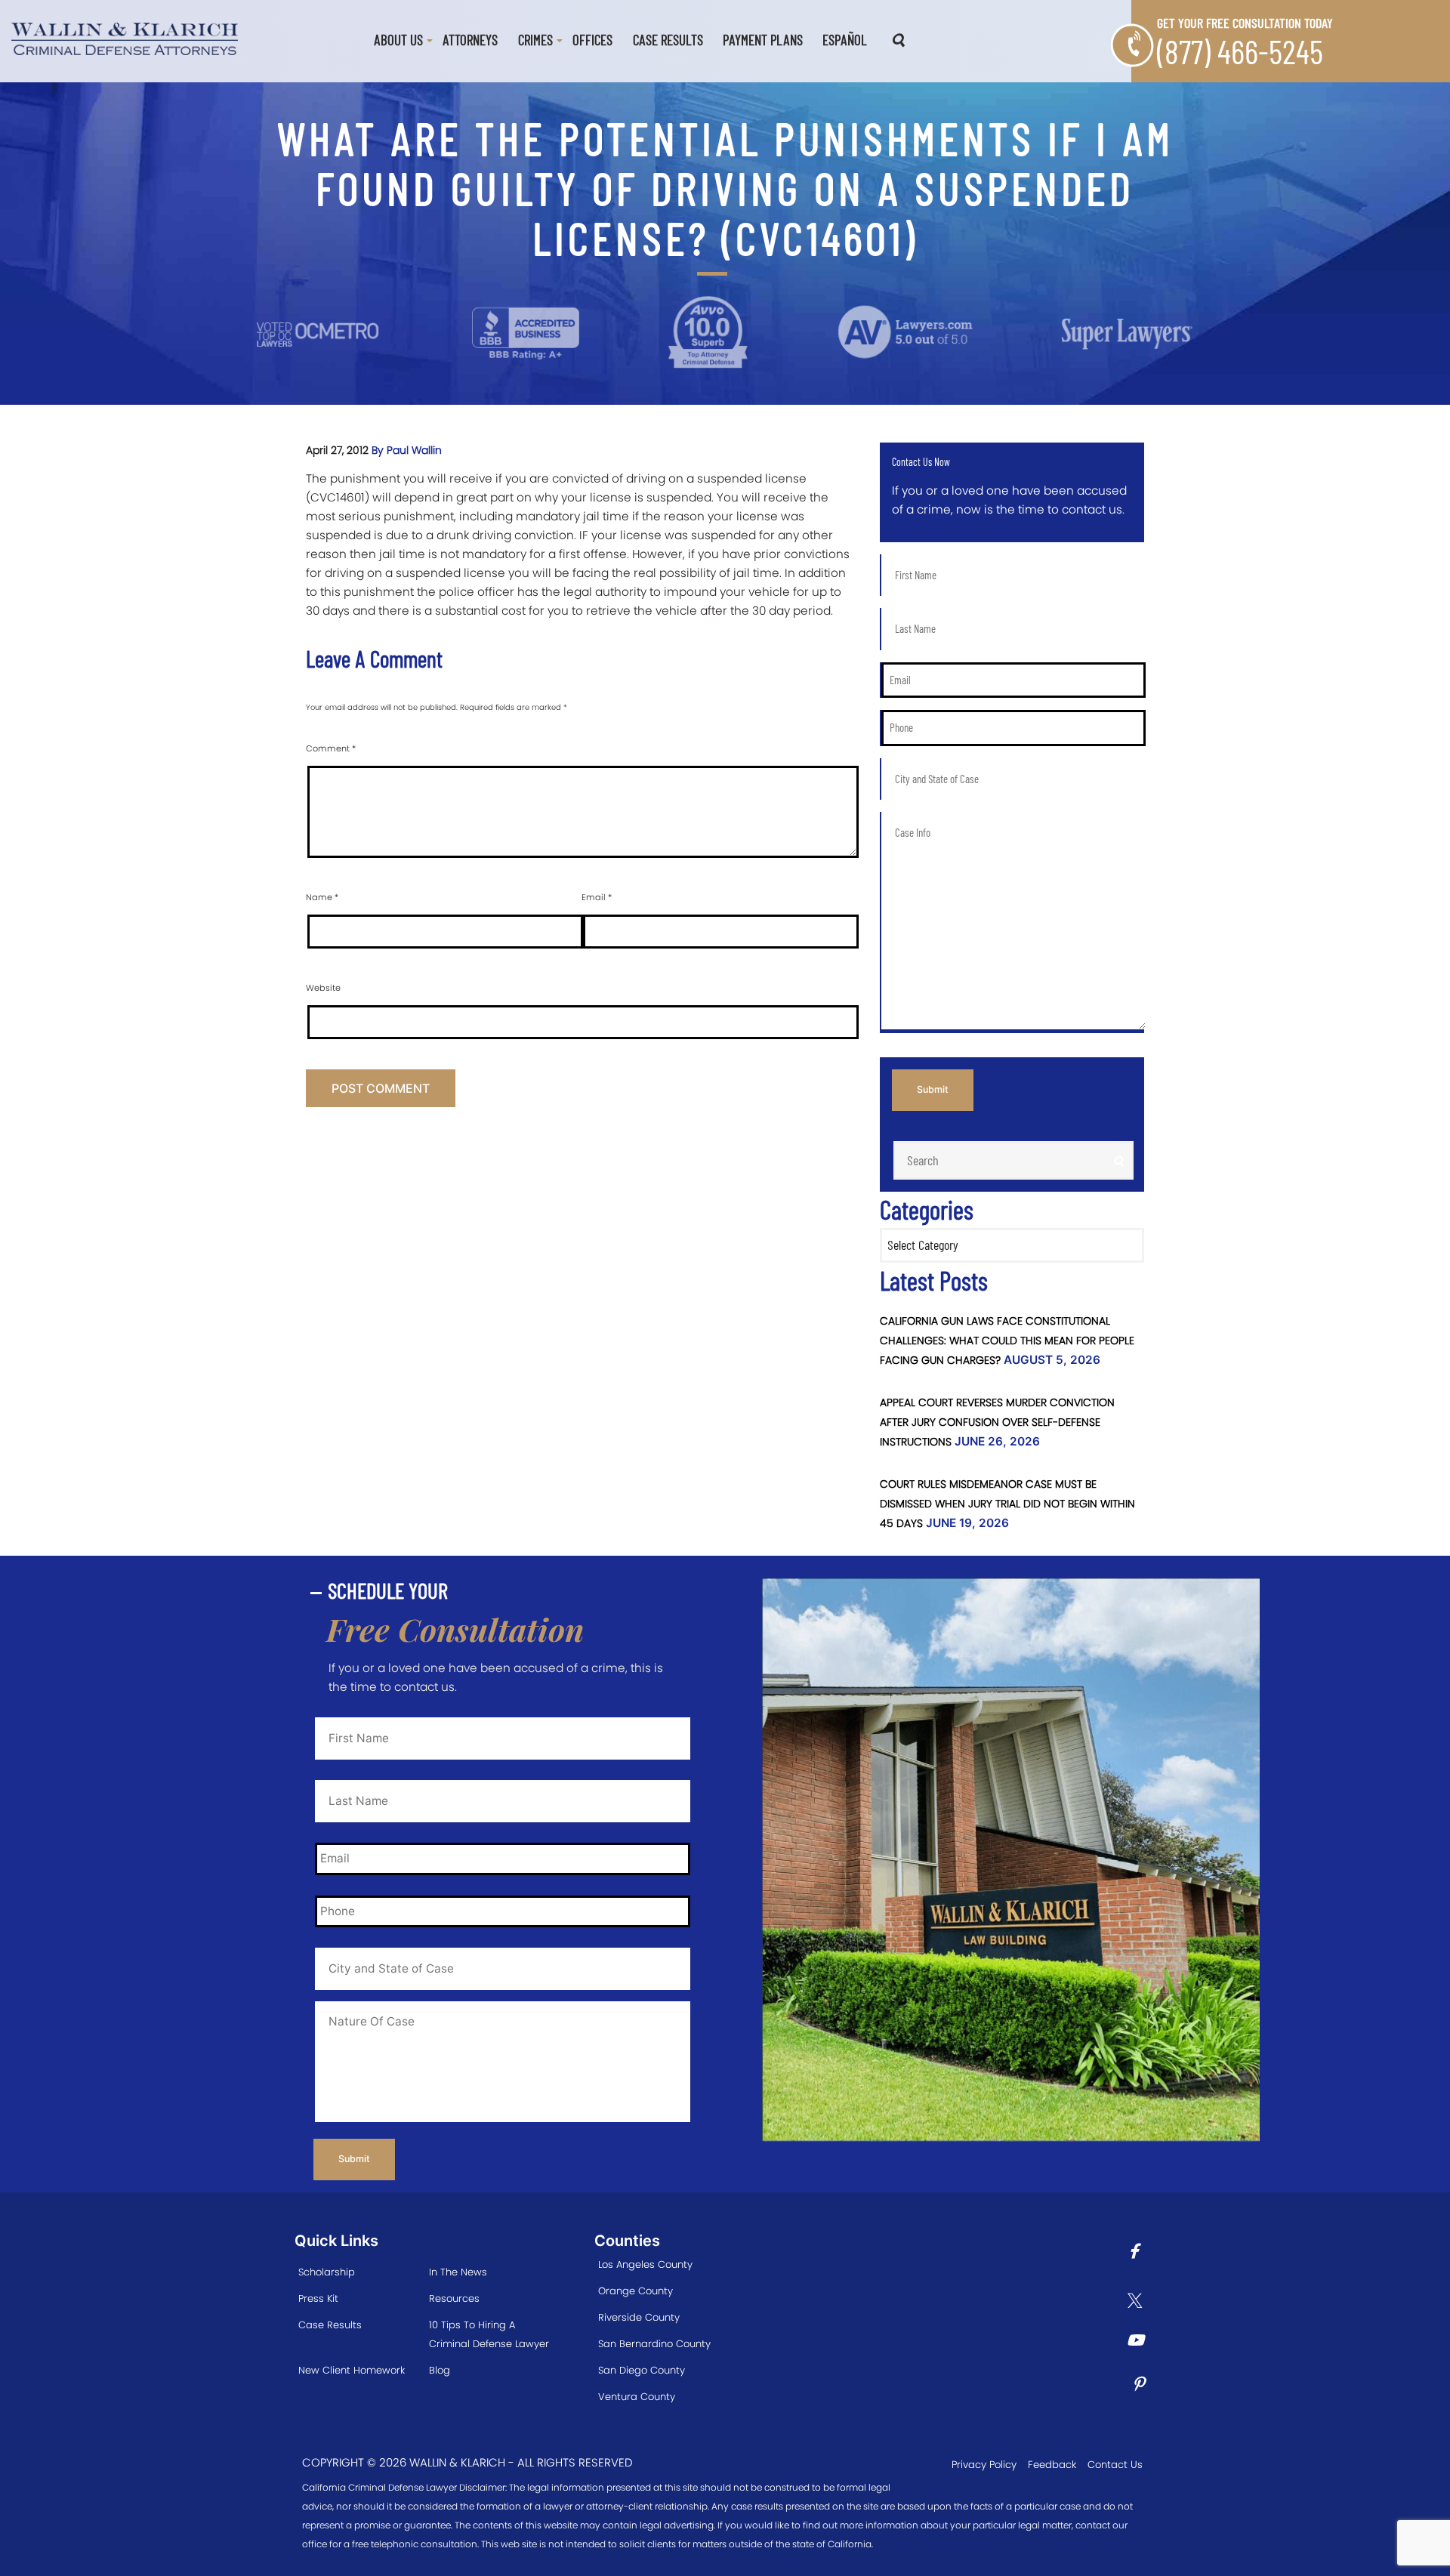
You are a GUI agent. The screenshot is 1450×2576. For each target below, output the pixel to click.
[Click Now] (1139, 2253)
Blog (440, 2370)
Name (322, 897)
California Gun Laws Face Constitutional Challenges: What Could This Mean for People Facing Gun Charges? (1007, 1340)
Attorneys (470, 40)
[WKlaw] (125, 38)
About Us (398, 40)
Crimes (535, 40)
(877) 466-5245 (1240, 51)
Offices (592, 40)
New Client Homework (352, 2370)
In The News (458, 2272)
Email (597, 897)
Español (845, 40)
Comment (331, 748)
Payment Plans (763, 40)
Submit (933, 1089)
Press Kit (318, 2298)
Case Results (668, 40)
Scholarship (327, 2272)
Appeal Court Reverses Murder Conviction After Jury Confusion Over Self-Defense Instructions (997, 1422)
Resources (454, 2298)
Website (323, 988)
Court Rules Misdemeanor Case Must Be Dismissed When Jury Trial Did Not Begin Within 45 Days (1007, 1504)
